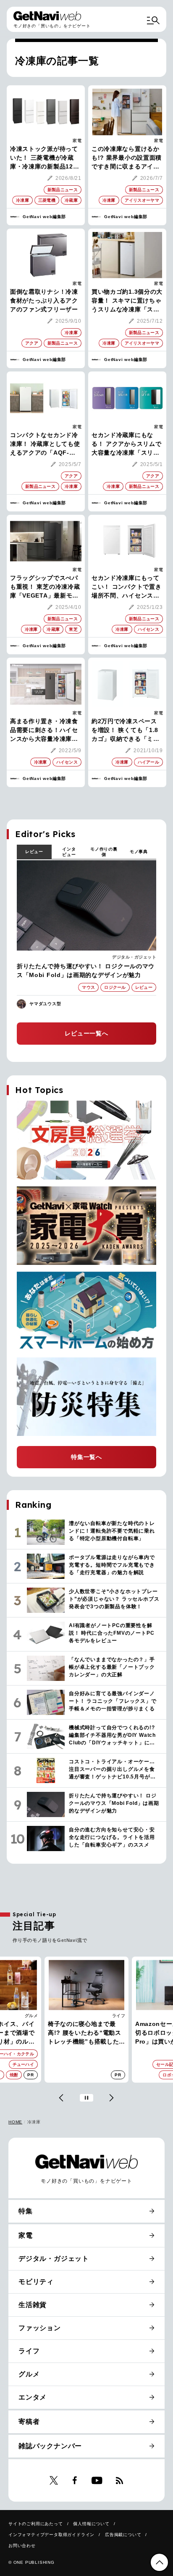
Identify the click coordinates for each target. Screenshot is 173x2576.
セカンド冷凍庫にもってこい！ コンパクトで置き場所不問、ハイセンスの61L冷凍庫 (126, 587)
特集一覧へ (86, 1457)
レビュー (34, 852)
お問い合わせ (22, 2546)
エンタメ (33, 2397)
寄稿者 (29, 2422)
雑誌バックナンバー (50, 2446)
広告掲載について (123, 2535)
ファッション (40, 2328)
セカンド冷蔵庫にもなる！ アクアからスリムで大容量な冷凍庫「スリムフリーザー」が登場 (126, 444)
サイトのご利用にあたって (36, 2524)
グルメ (29, 2374)
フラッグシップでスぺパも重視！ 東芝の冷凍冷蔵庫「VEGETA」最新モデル (45, 587)
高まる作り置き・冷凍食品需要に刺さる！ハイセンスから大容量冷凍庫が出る (44, 731)
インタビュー (69, 852)
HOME (15, 2122)
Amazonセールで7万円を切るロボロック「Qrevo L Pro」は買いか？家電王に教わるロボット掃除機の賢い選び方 (85, 2033)
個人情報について (91, 2524)
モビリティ (36, 2282)
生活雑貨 (33, 2305)
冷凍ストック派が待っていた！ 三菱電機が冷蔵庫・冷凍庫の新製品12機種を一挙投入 (45, 158)
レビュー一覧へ (86, 1033)
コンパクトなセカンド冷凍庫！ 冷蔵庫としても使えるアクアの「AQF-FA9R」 (45, 444)
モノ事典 (139, 852)
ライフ (31, 2016)
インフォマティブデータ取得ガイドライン (51, 2535)
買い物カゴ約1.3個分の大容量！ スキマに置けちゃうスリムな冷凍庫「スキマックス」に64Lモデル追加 (127, 301)
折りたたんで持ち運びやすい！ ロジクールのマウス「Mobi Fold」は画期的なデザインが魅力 (86, 971)
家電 (77, 141)
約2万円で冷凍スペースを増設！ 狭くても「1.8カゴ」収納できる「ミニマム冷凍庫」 (126, 731)
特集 (26, 2211)
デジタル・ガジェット (134, 957)
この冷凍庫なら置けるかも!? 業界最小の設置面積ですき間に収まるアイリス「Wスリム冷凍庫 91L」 (127, 158)
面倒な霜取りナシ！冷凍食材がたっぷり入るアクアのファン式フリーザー (44, 300)
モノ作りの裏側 (104, 852)
